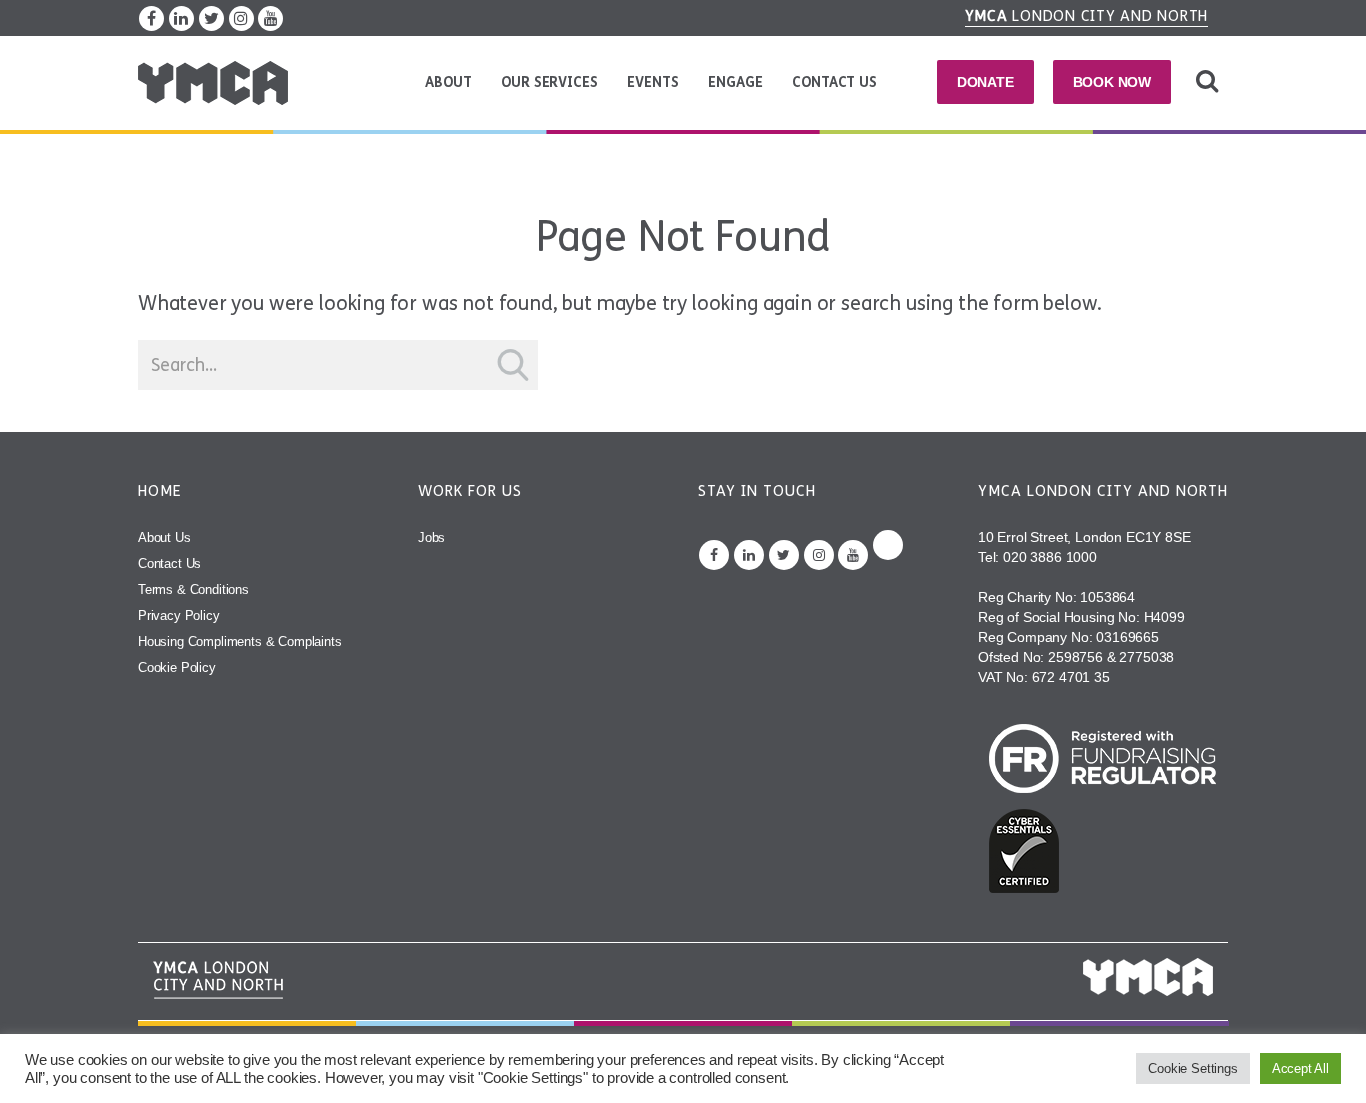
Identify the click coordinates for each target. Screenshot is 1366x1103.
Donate (985, 82)
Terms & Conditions (193, 589)
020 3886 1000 (1050, 557)
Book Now (1112, 82)
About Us (164, 537)
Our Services (549, 82)
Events (652, 82)
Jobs (431, 537)
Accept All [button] (1300, 1068)
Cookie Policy (177, 667)
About (448, 82)
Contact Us (834, 82)
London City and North (1087, 16)
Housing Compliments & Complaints (240, 641)
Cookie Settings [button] (1192, 1068)
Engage (735, 82)
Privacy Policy (179, 615)
